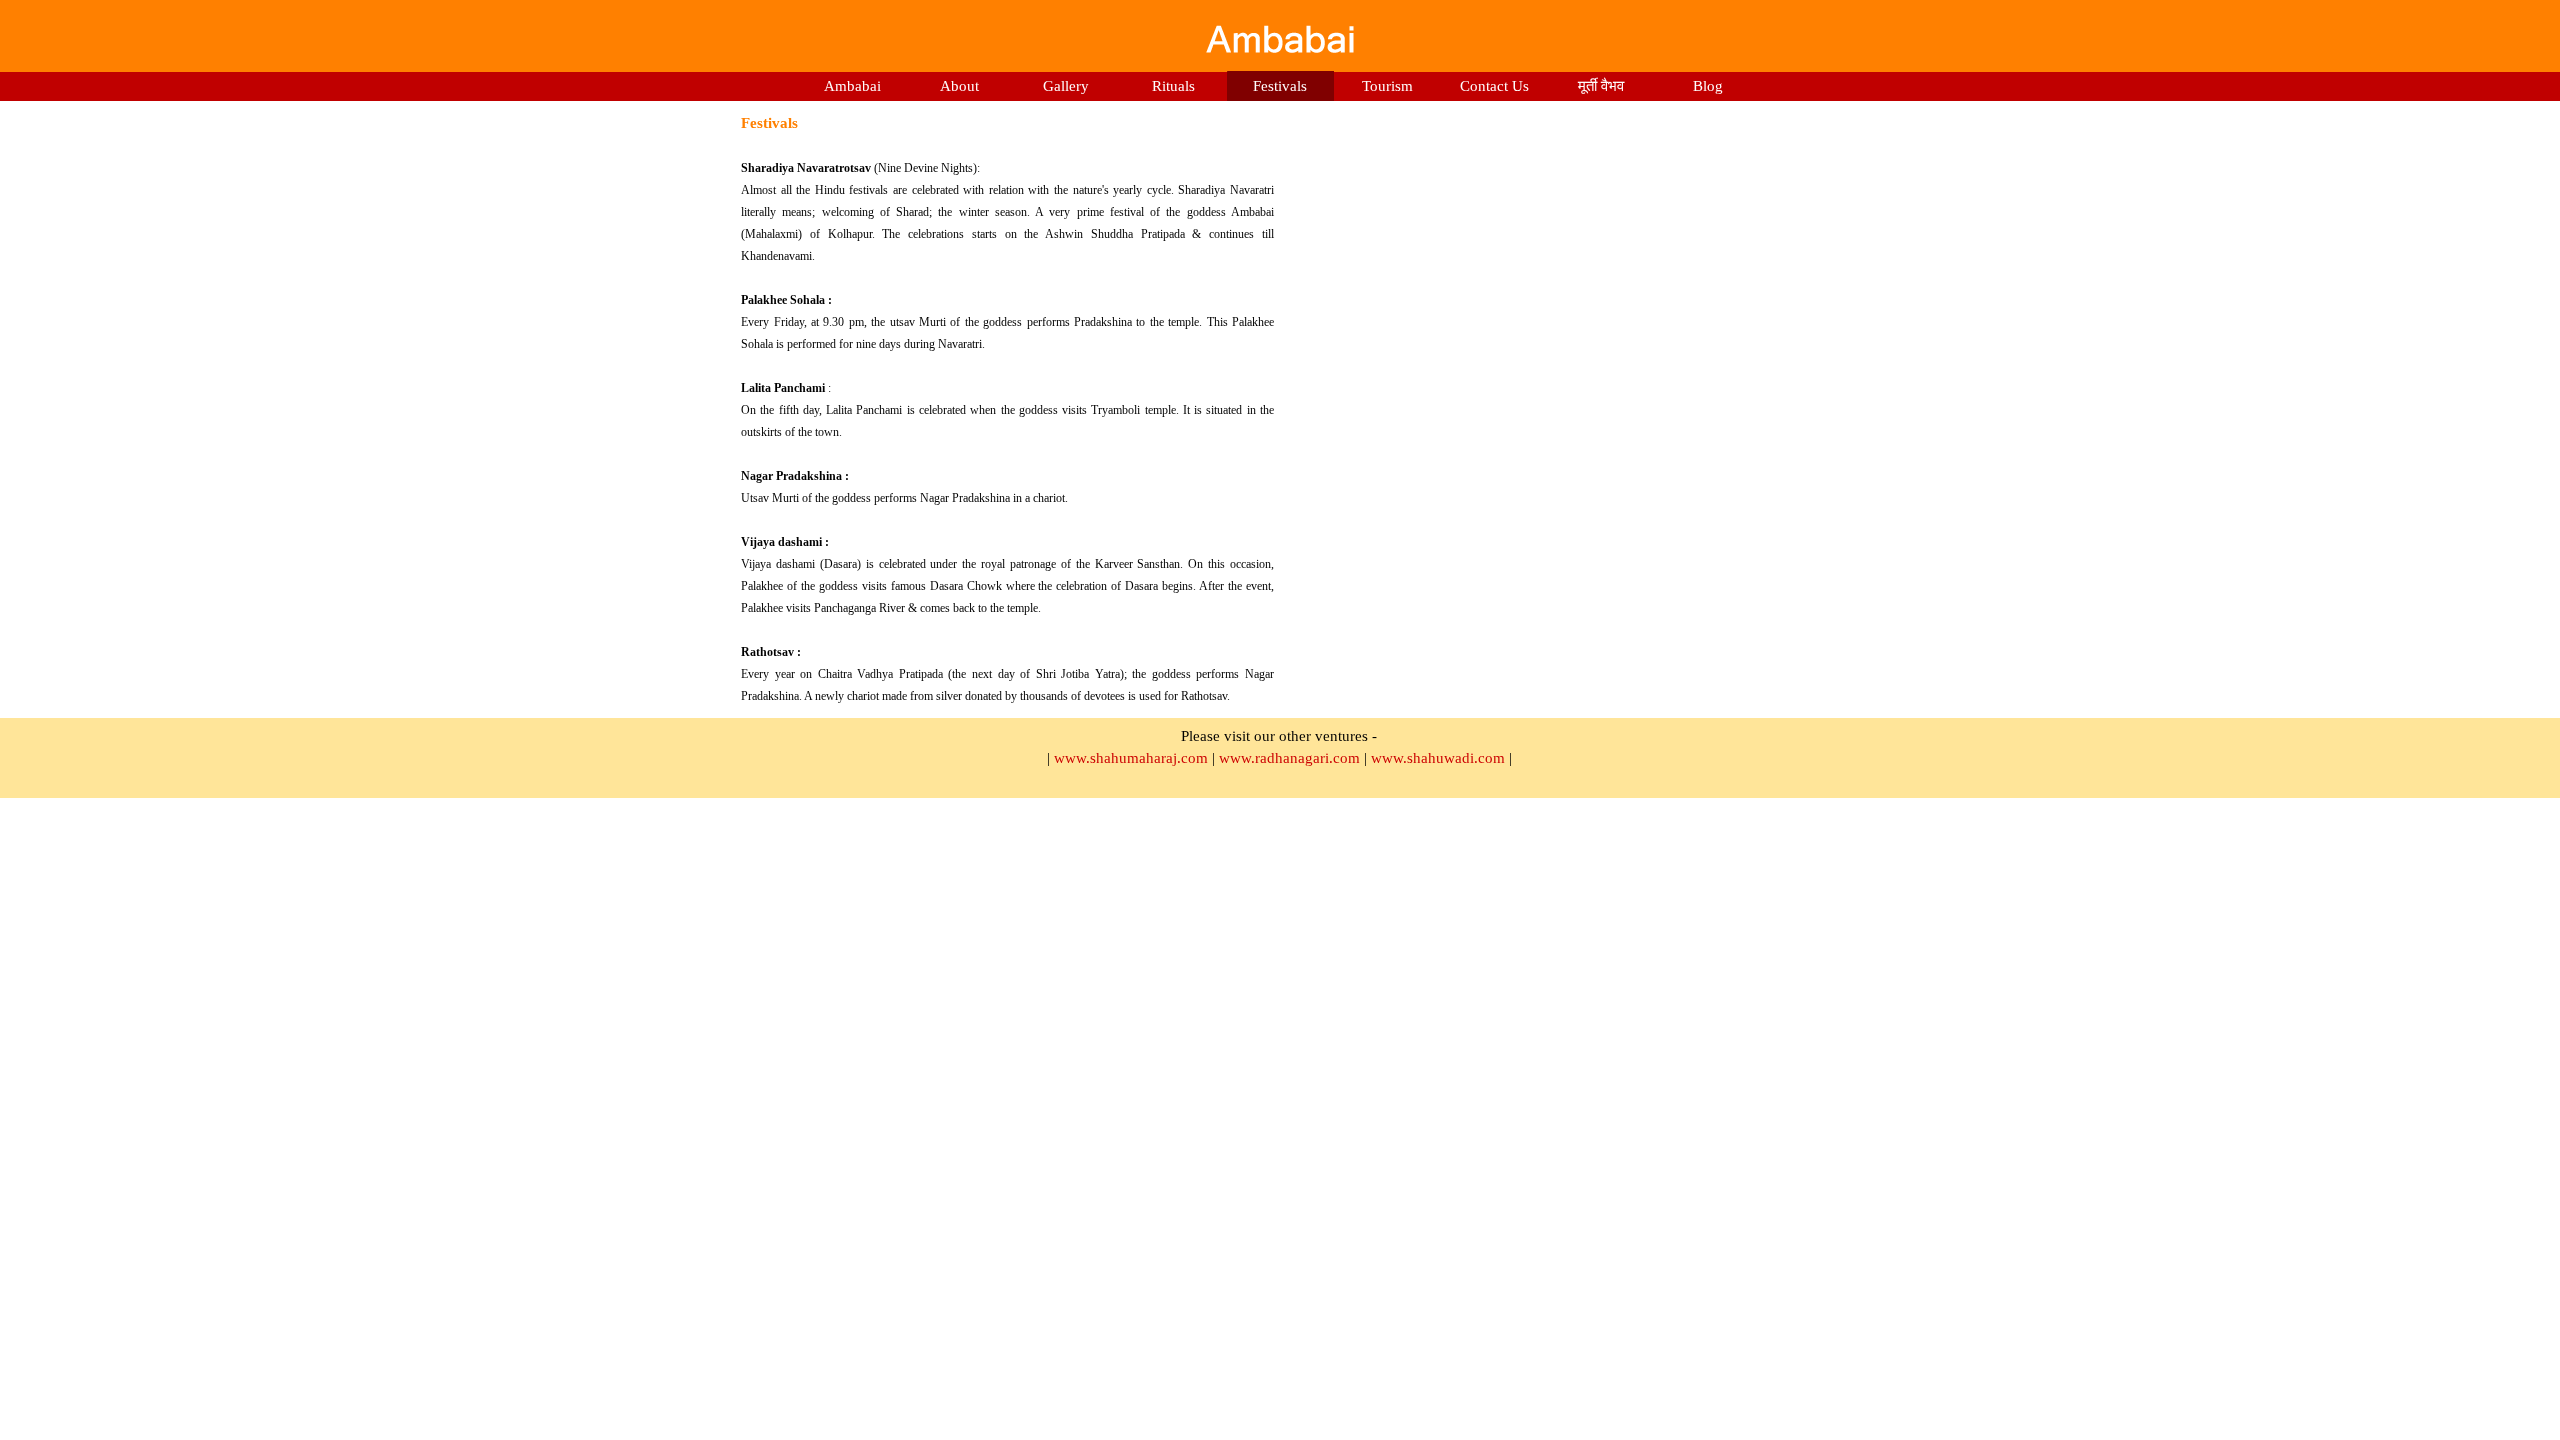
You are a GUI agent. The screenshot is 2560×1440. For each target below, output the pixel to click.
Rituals (1173, 86)
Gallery (1066, 86)
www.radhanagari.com (1289, 758)
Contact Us (1494, 86)
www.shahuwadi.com (1438, 758)
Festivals (1280, 86)
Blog (1708, 86)
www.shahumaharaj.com (1131, 758)
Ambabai (852, 86)
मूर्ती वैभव (1601, 86)
